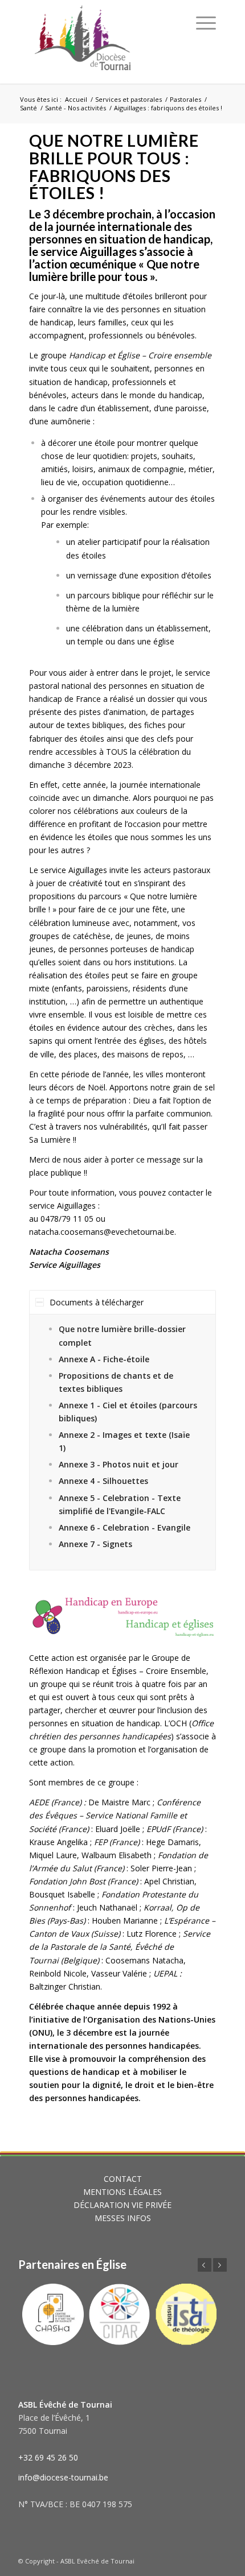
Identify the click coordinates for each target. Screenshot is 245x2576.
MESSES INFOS (123, 2218)
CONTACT (123, 2179)
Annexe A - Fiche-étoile (104, 1359)
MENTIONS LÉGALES (122, 2192)
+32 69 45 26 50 (48, 2457)
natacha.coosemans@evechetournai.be (102, 1232)
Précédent (205, 2265)
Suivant (220, 2265)
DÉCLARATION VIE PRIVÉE (122, 2205)
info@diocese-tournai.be (63, 2477)
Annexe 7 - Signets (95, 1544)
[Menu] (206, 23)
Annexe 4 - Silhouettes (103, 1481)
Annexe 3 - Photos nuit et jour (119, 1464)
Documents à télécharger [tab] (97, 1302)
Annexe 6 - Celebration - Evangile (124, 1527)
